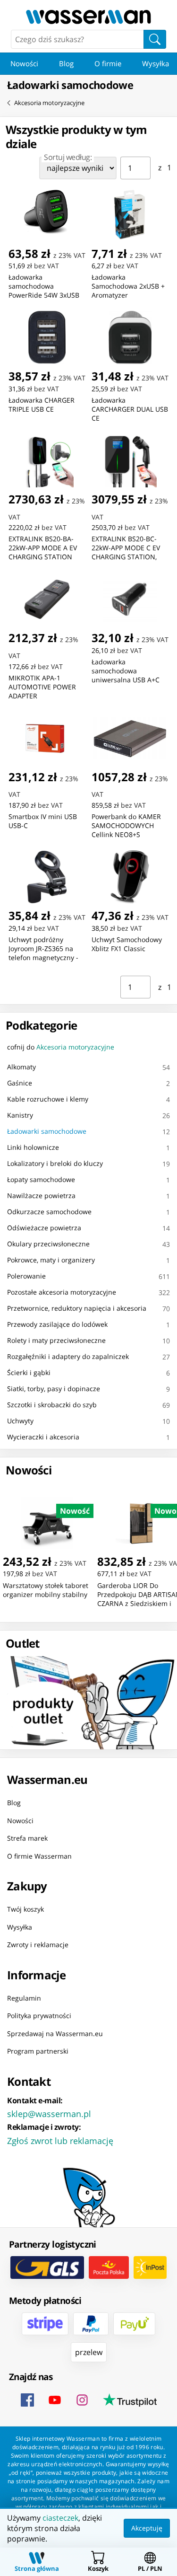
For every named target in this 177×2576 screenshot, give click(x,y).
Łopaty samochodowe (41, 1179)
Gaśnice (20, 1083)
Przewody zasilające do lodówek (57, 1324)
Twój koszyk (25, 1909)
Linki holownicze (33, 1147)
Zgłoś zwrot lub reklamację (60, 2140)
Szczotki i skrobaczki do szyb (52, 1405)
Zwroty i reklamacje (38, 1945)
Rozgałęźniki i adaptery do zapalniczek (68, 1356)
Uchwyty (20, 1421)
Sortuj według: (68, 157)
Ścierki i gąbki (29, 1372)
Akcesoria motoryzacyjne (49, 103)
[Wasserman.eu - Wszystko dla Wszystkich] (88, 17)
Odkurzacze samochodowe (49, 1212)
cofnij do (61, 1047)
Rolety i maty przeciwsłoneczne (56, 1340)
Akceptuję (147, 2528)
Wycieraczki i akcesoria (43, 1437)
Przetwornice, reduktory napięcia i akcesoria (77, 1308)
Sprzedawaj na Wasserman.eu (55, 2033)
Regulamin (24, 1998)
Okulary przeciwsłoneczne (48, 1244)
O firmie (108, 63)
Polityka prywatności (39, 2016)
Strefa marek (27, 1838)
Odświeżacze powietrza (44, 1228)
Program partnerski (38, 2051)
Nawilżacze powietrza (41, 1195)
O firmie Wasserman (39, 1856)
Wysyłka (20, 1927)
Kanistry (20, 1115)
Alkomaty (21, 1067)
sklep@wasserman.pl (49, 2113)
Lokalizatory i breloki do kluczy (55, 1163)
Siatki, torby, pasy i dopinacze (54, 1389)
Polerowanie (26, 1276)
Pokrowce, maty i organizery (51, 1260)
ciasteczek (60, 2518)
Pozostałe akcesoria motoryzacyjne (62, 1292)
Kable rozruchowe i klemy (48, 1099)
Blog (66, 63)
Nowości (24, 63)
